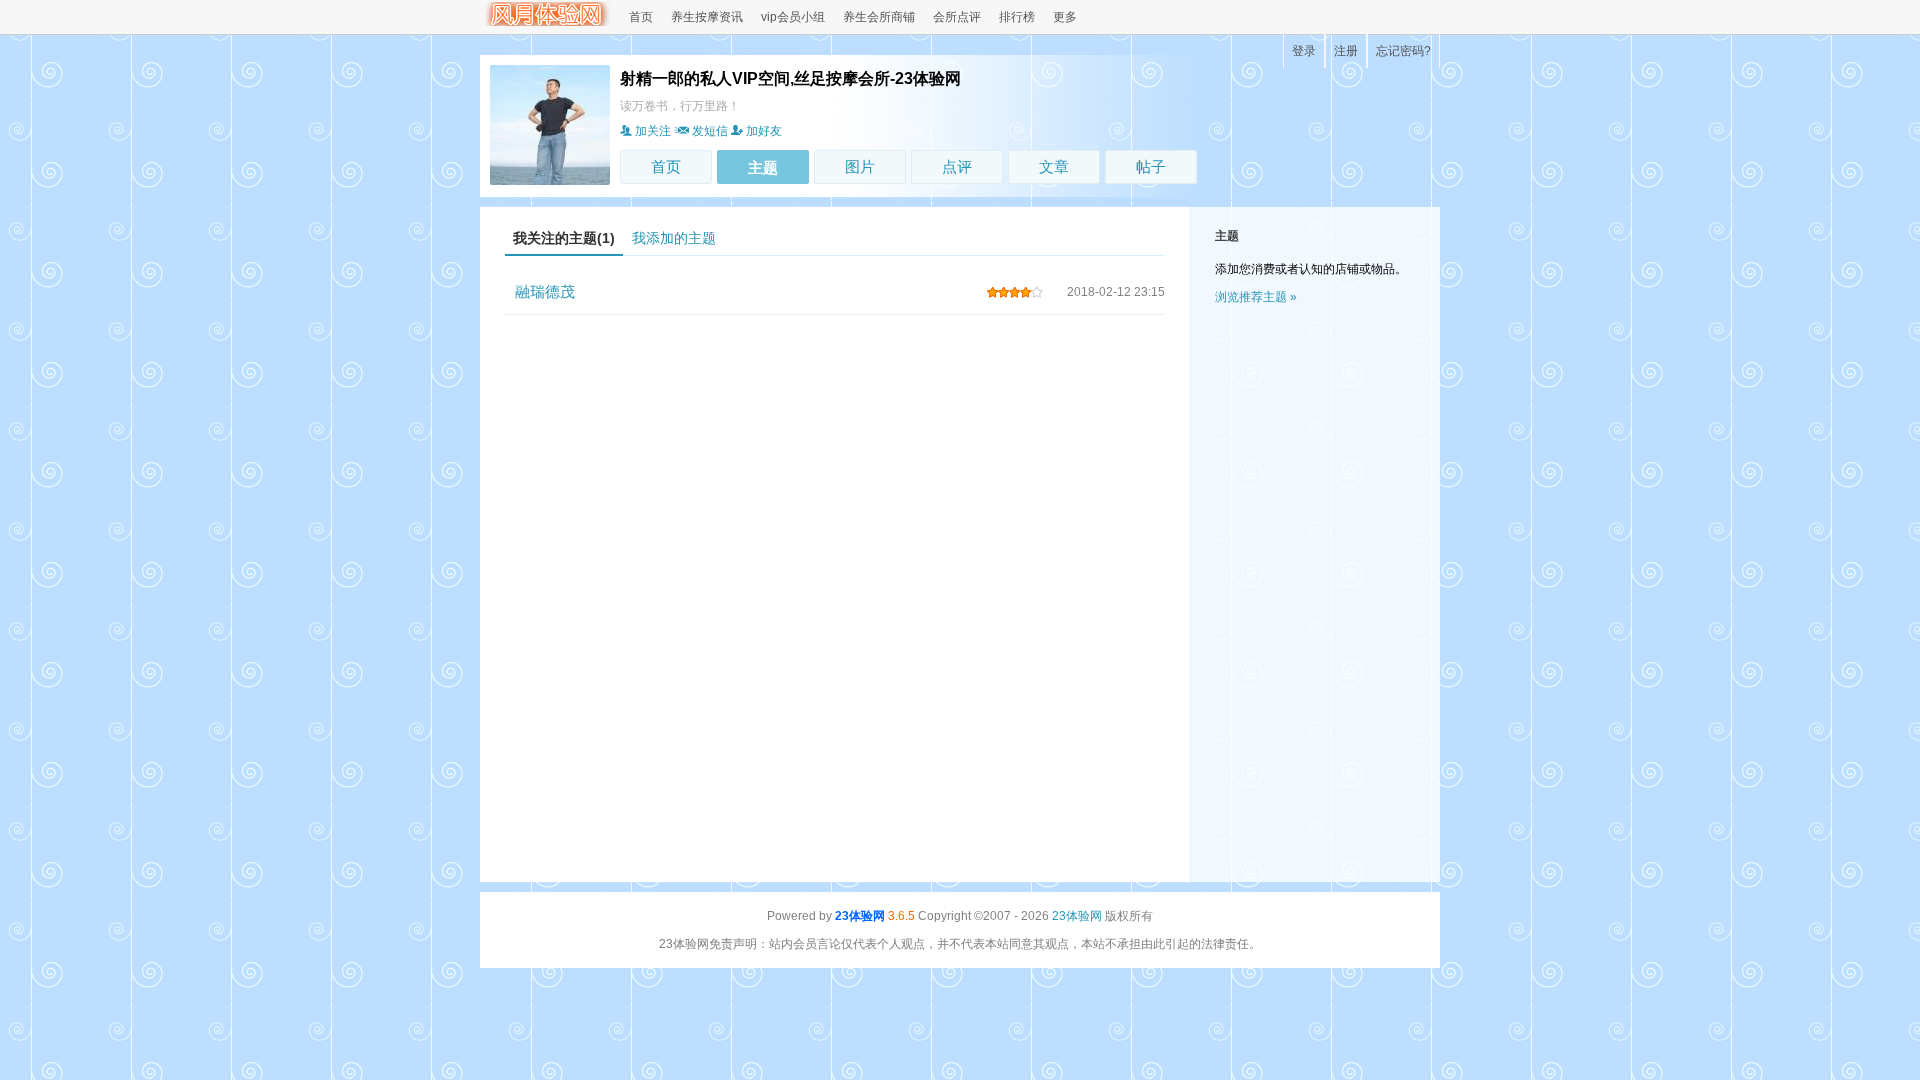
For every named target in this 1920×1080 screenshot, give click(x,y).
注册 (1346, 51)
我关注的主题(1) (564, 238)
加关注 (653, 131)
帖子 (1151, 166)
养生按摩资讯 (707, 17)
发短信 (710, 131)
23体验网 (860, 916)
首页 (641, 17)
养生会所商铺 (879, 17)
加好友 (764, 131)
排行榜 (1017, 17)
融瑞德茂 (545, 291)
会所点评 (957, 17)
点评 (957, 166)
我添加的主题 (674, 238)
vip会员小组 (793, 17)
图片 (860, 166)
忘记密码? (1403, 51)
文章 (1054, 166)
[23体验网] (545, 22)
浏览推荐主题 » (1256, 297)
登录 (1304, 51)
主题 (763, 167)
